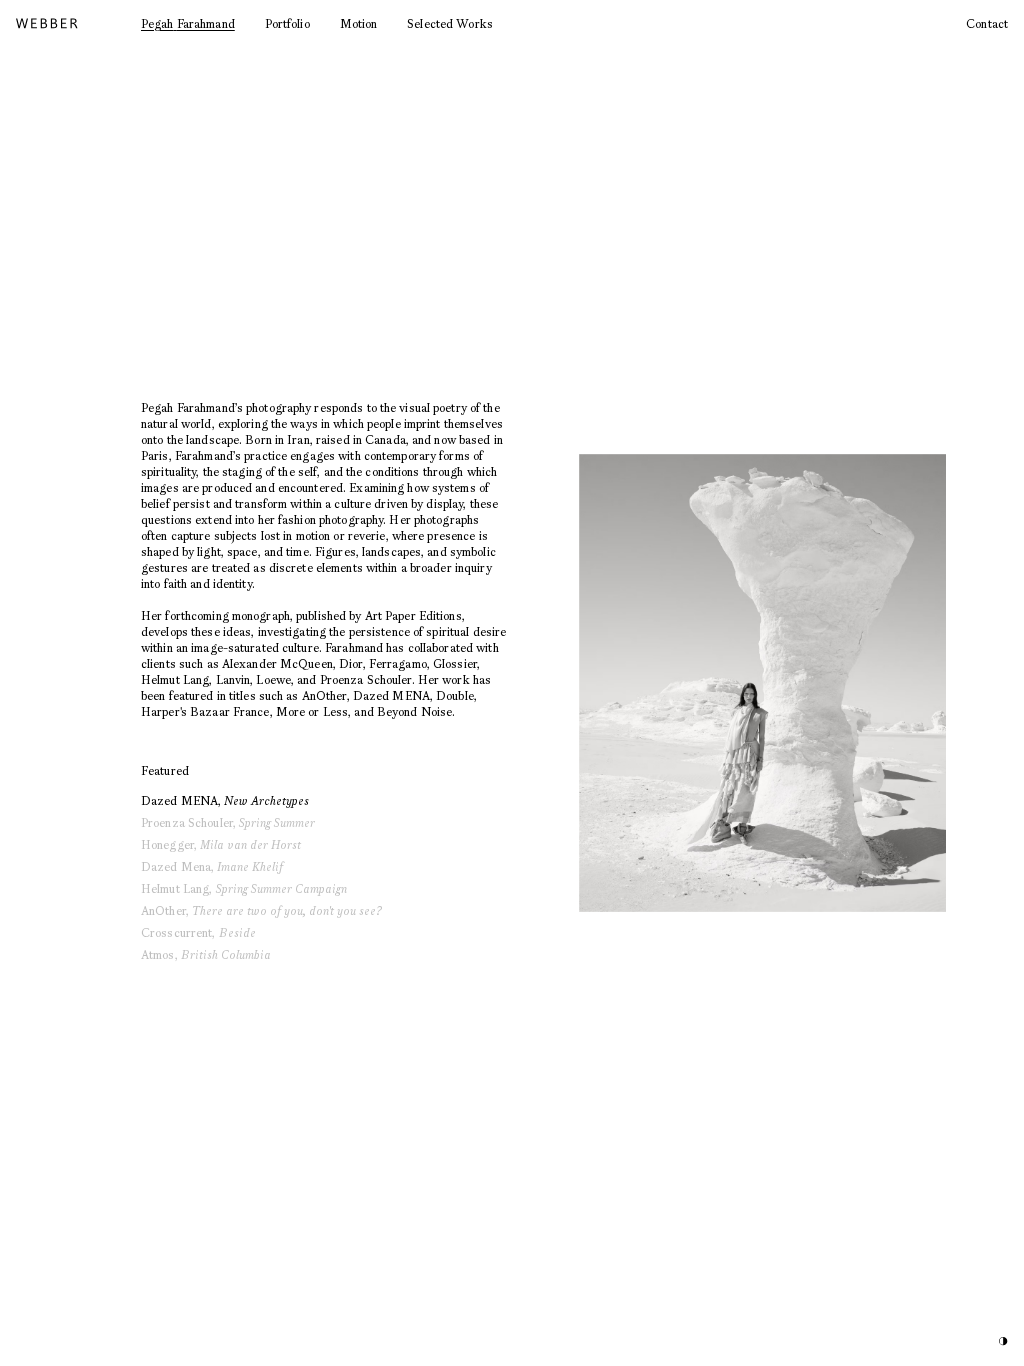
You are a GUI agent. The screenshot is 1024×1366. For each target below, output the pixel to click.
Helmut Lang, (244, 888)
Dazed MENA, (225, 800)
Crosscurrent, (198, 932)
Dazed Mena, (212, 866)
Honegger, (221, 844)
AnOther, (261, 910)
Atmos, (206, 954)
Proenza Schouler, (228, 822)
